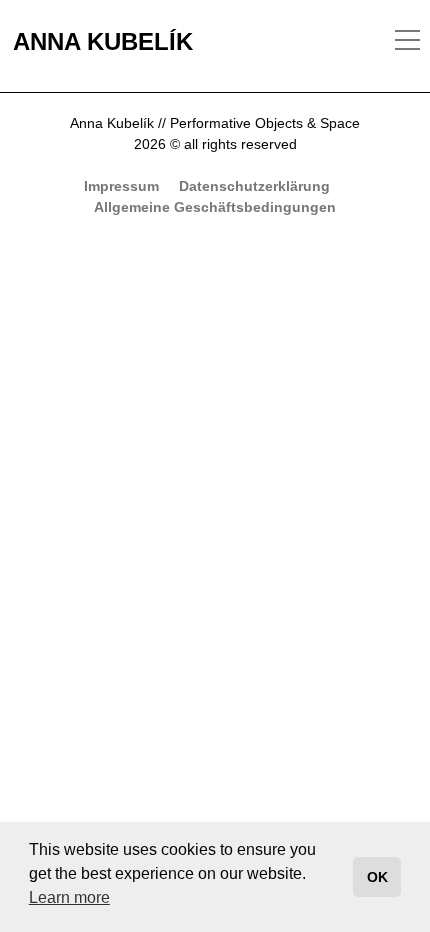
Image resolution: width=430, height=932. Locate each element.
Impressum (121, 186)
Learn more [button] (69, 897)
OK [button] (377, 877)
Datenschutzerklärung (254, 186)
